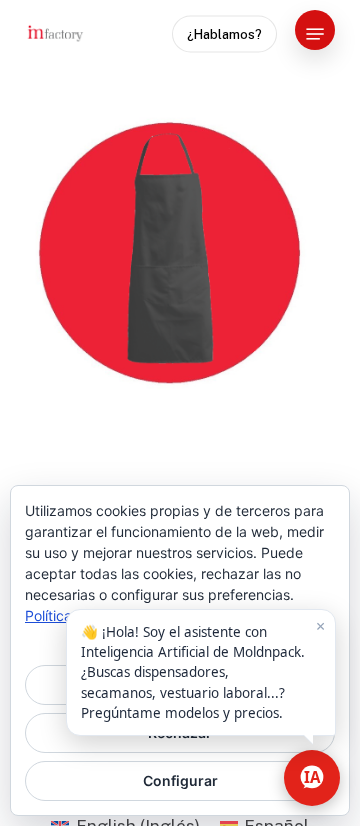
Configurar (180, 780)
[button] (315, 34)
